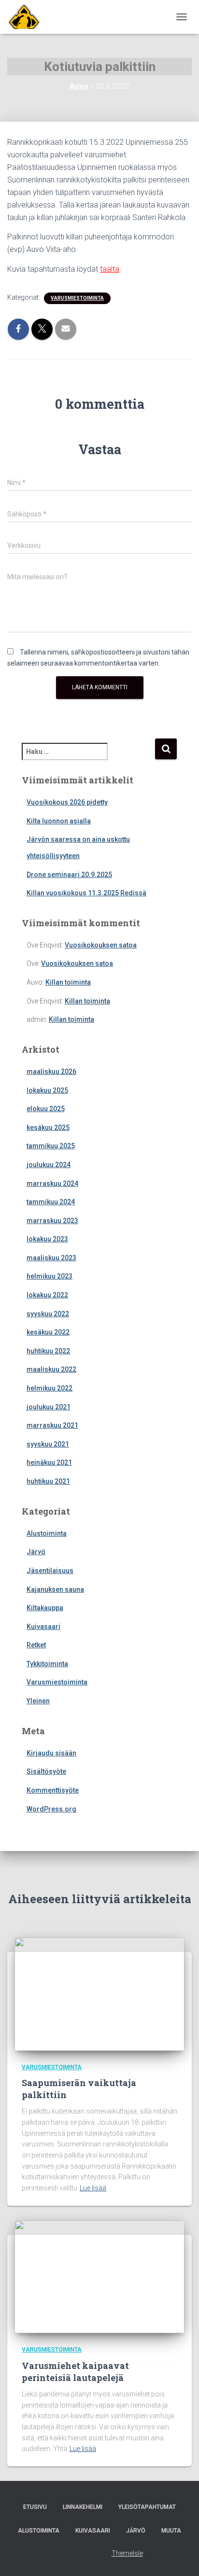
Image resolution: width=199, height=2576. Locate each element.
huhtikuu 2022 (48, 1351)
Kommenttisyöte (53, 1790)
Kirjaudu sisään (51, 1753)
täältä (110, 269)
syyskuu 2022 (48, 1314)
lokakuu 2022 (47, 1295)
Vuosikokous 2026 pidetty (67, 802)
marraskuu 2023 (52, 1221)
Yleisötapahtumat (147, 2507)
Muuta (171, 2531)
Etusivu (35, 2507)
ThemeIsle (127, 2553)
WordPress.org (51, 1809)
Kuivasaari (43, 1627)
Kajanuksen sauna (55, 1589)
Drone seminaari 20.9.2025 (69, 875)
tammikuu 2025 (51, 1146)
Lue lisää (93, 2188)
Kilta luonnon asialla (59, 821)
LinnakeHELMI (83, 2507)
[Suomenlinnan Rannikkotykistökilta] (24, 17)
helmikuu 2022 (50, 1388)
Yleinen (38, 1701)
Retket (36, 1645)
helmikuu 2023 (50, 1276)
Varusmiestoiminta (77, 298)
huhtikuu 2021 (48, 1481)
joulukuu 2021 (49, 1407)
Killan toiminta (68, 982)
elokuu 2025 (46, 1109)
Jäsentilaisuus (50, 1571)
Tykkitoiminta (47, 1664)
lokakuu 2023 (47, 1239)
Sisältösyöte (46, 1771)
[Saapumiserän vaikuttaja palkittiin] (99, 1993)
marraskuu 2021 (52, 1425)
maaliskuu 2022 (51, 1369)
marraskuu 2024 (52, 1184)
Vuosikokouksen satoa (101, 945)
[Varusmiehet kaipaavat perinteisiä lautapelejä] (99, 2276)
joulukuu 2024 (49, 1165)
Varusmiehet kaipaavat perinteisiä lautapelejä (75, 2372)
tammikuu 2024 (51, 1202)
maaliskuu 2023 (51, 1258)
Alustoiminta (47, 1533)
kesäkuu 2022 (48, 1332)
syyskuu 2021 (48, 1444)
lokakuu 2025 (47, 1090)
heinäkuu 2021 (49, 1462)
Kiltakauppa (45, 1608)
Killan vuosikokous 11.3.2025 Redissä (86, 893)
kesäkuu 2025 (48, 1128)
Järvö (36, 1552)
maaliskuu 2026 (51, 1072)
